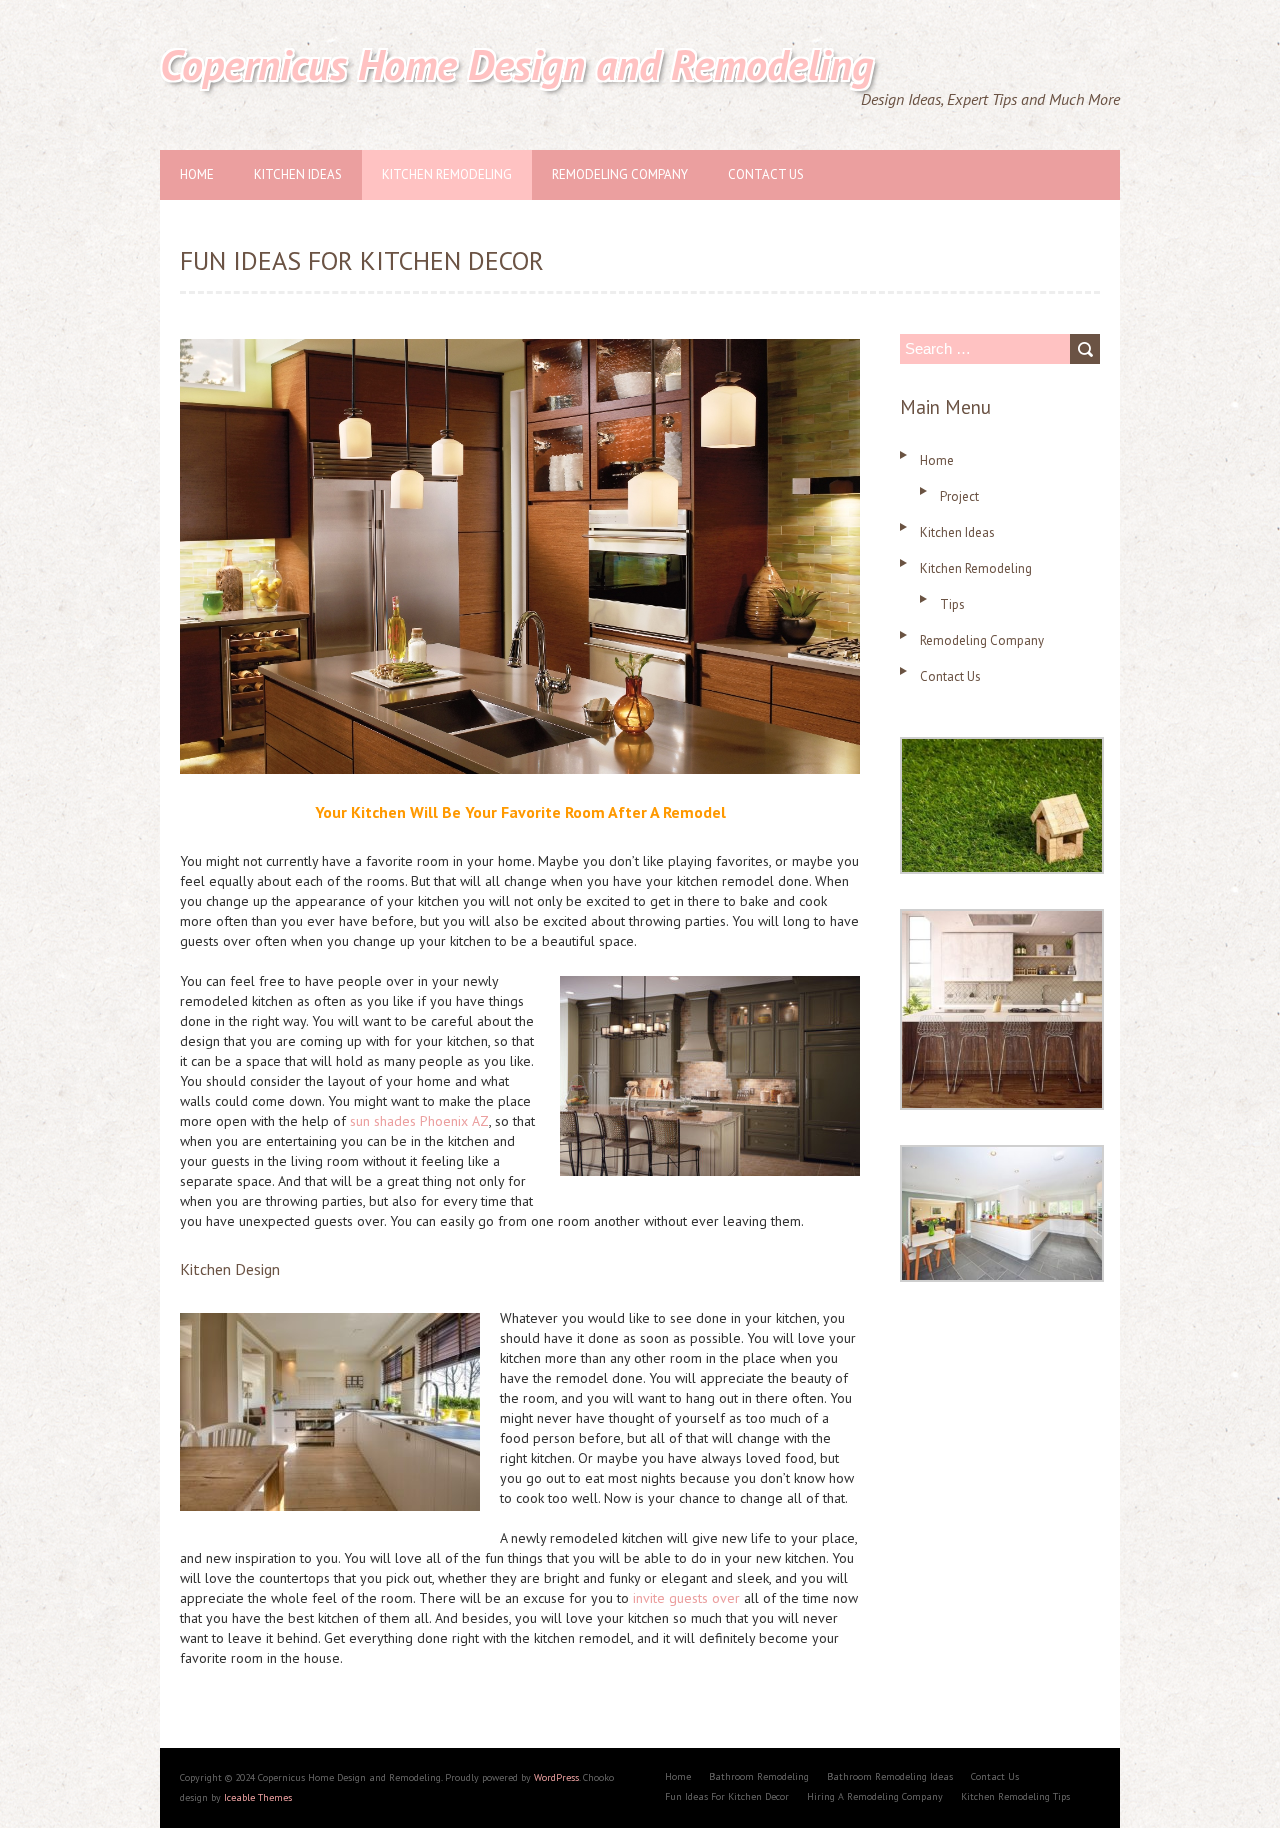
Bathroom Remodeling (759, 1776)
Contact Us (766, 174)
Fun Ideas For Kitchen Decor (727, 1796)
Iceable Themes (258, 1797)
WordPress (556, 1777)
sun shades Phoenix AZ (419, 1121)
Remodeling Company (620, 174)
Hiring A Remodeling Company (875, 1796)
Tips (952, 604)
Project (959, 496)
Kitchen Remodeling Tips (1015, 1796)
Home (197, 174)
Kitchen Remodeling (447, 174)
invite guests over (686, 1598)
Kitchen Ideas (298, 174)
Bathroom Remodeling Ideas (890, 1776)
